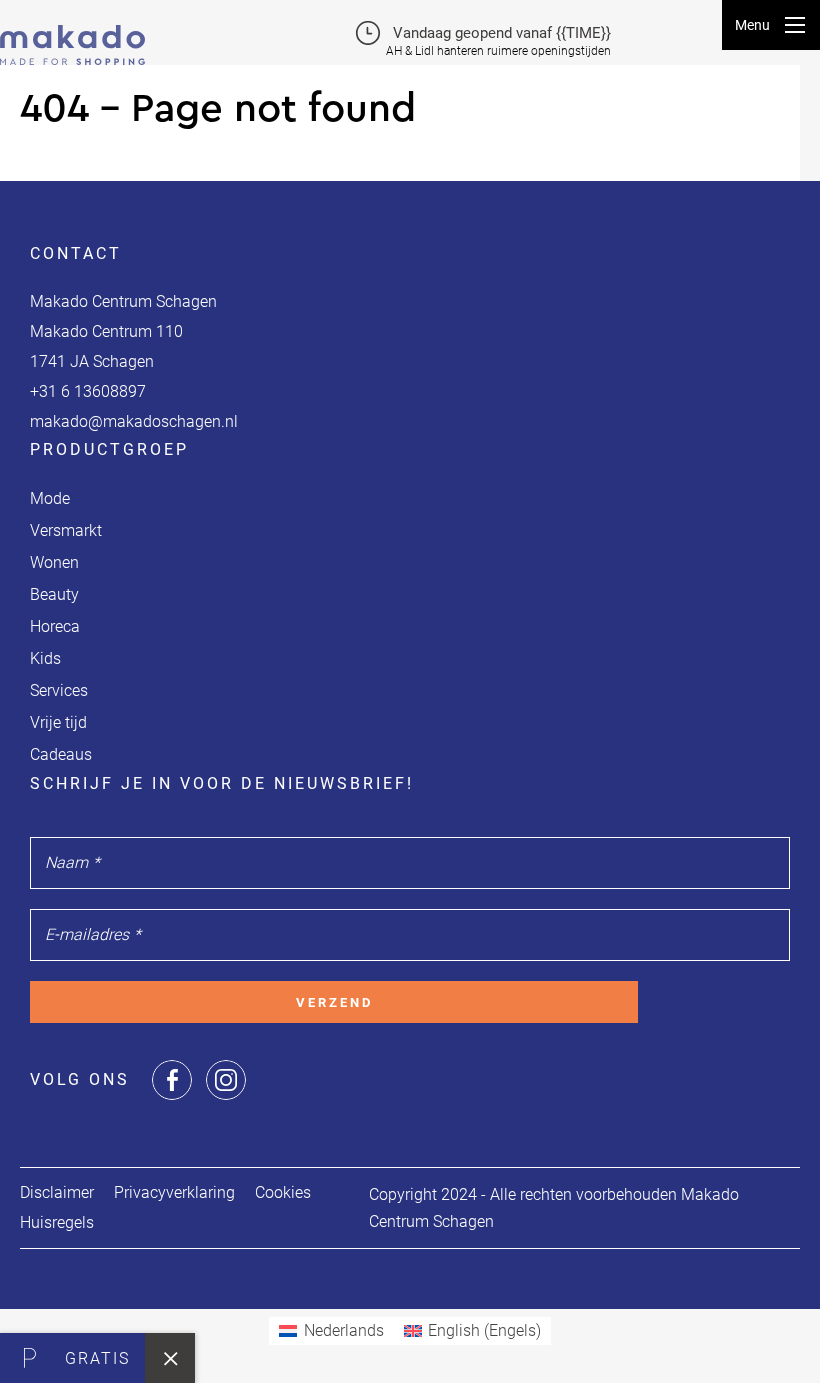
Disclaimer (57, 1192)
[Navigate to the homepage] (72, 32)
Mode (50, 498)
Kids (45, 658)
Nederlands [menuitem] (344, 1330)
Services (59, 690)
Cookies (283, 1192)
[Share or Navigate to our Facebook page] (172, 1080)
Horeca (55, 626)
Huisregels (57, 1222)
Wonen (54, 562)
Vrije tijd (58, 722)
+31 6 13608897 (88, 391)
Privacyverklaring (174, 1192)
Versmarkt (66, 530)
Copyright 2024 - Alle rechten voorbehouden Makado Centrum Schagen (554, 1208)
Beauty (54, 594)
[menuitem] (331, 1331)
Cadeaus (61, 754)
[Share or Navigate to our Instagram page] (226, 1080)
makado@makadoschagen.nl (134, 421)
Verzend (334, 1002)
